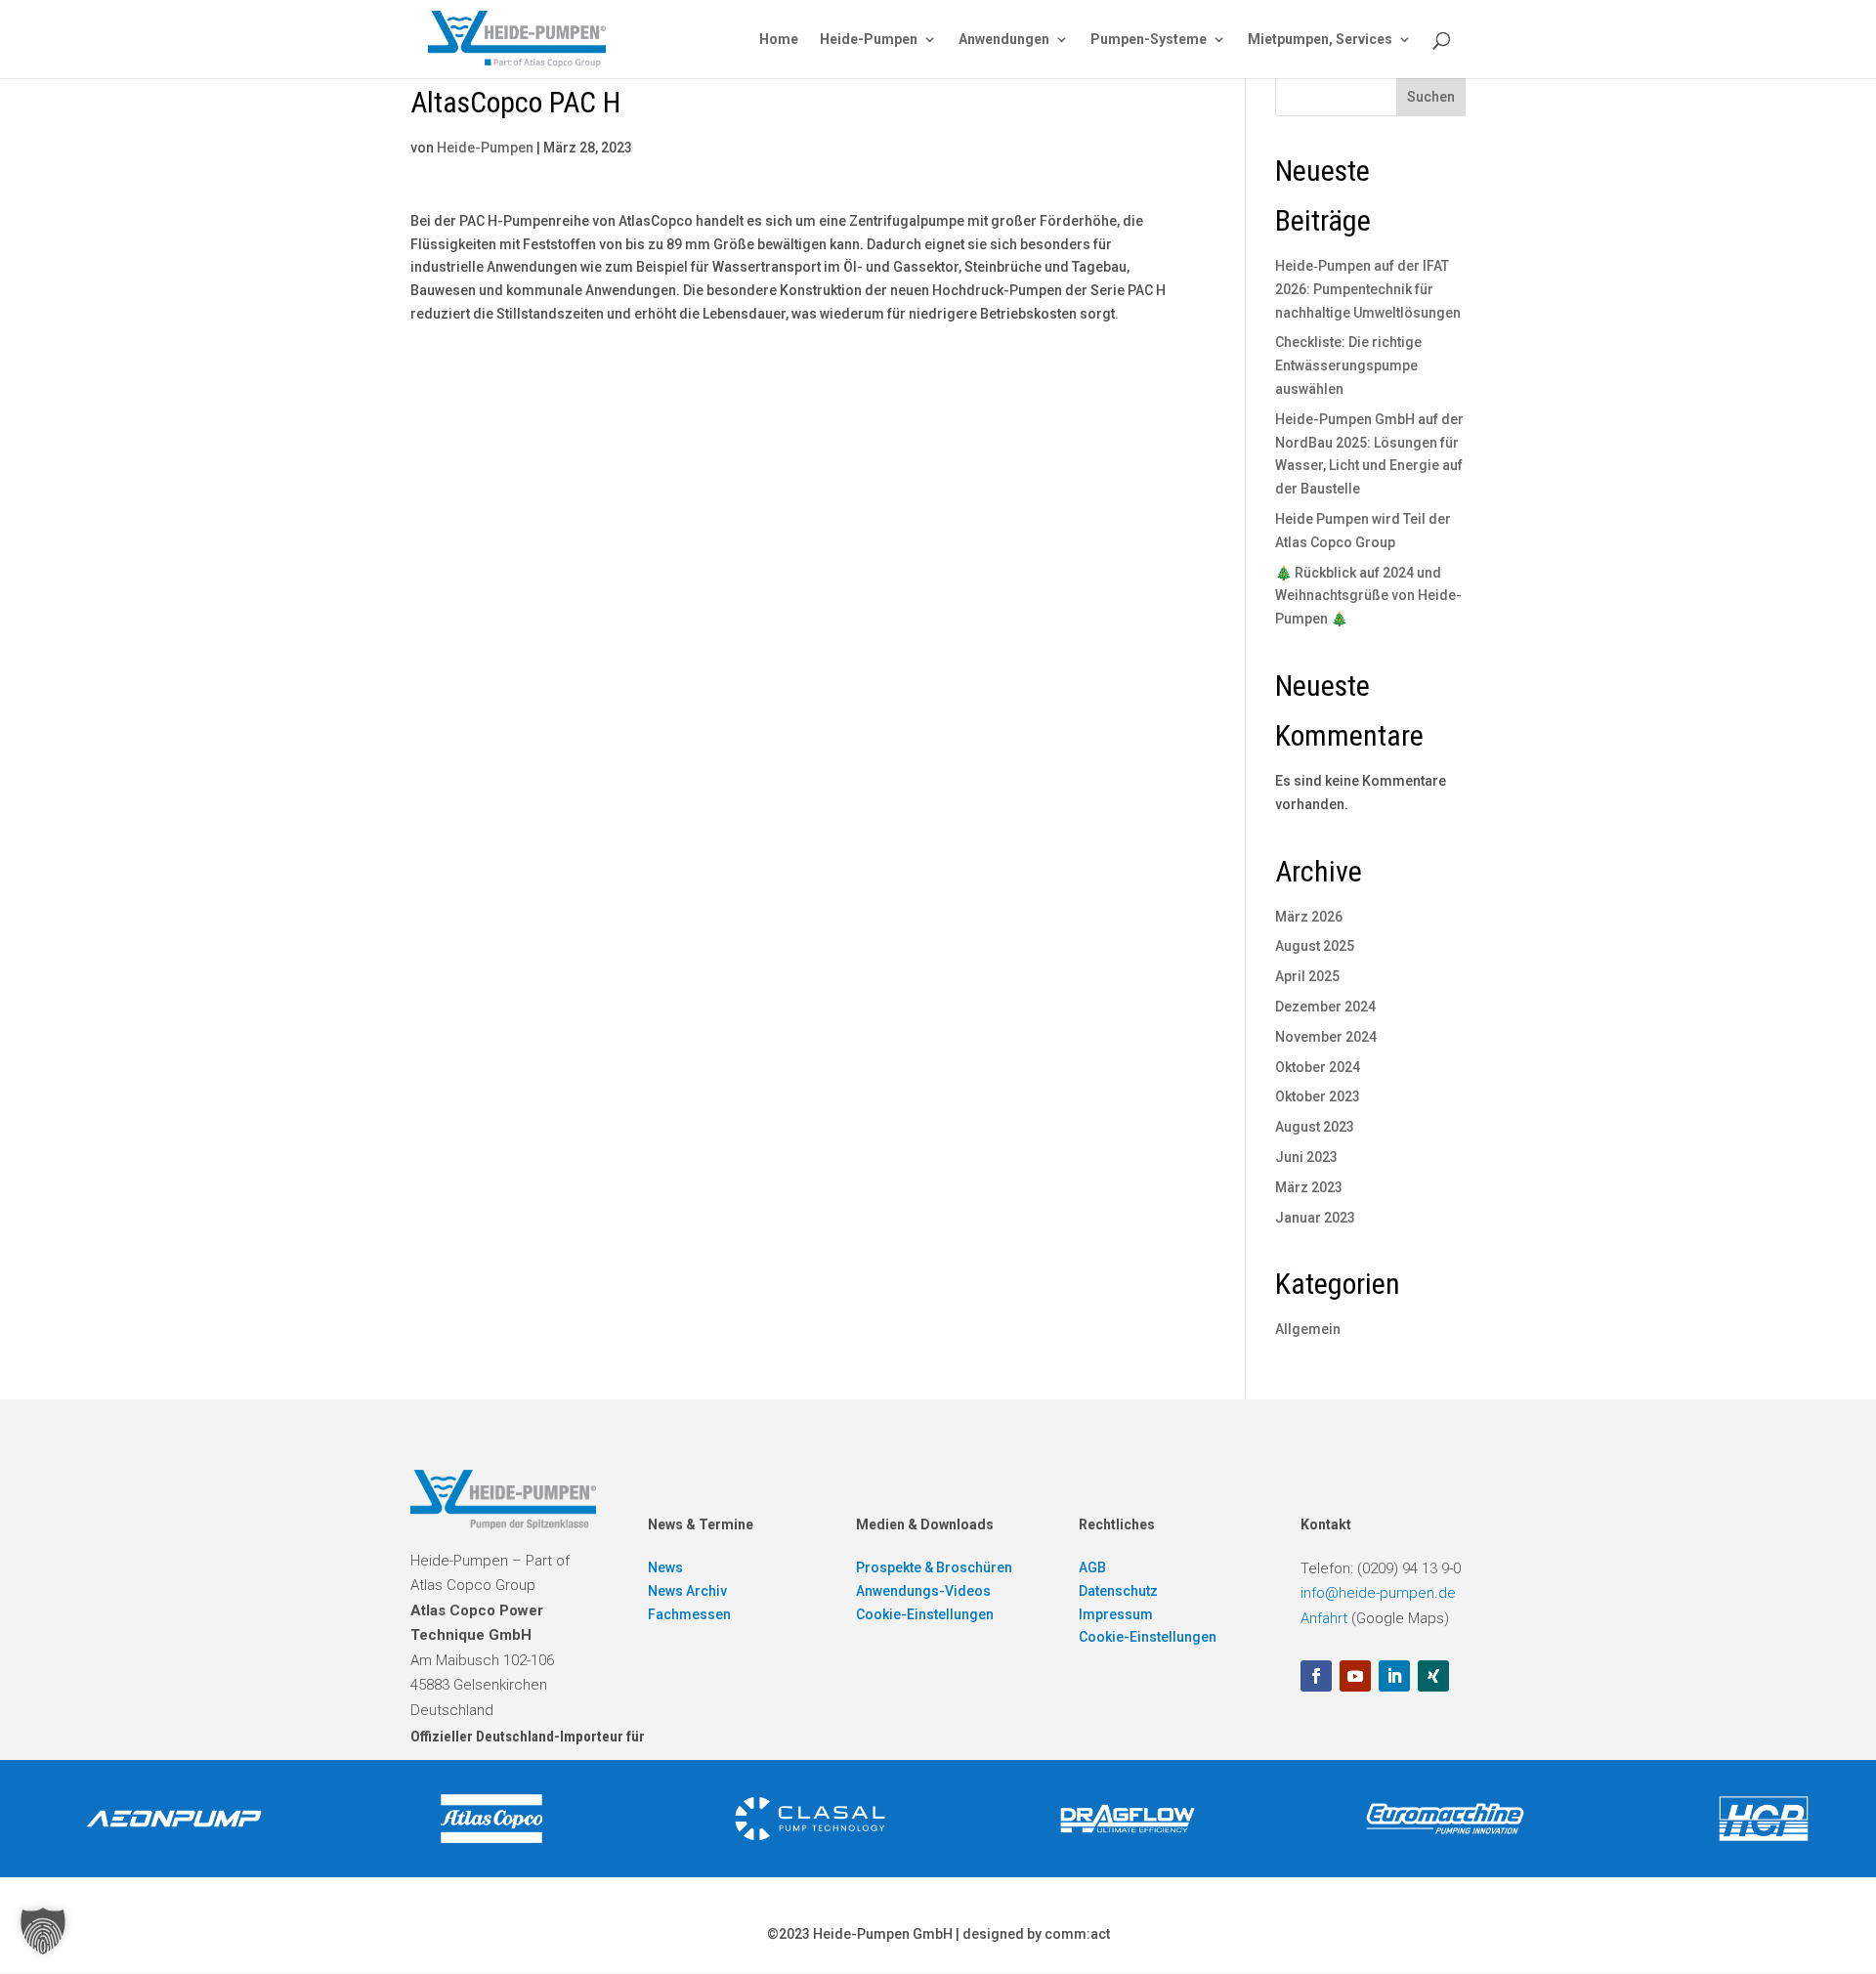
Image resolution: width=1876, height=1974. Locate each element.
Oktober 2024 (1318, 1067)
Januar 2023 (1315, 1218)
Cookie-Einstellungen (925, 1614)
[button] (43, 1931)
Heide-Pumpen (869, 40)
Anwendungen (1004, 40)
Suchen (1431, 97)
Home (779, 40)
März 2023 (1309, 1187)
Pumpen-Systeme (1149, 40)
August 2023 (1315, 1127)
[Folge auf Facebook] (1316, 1676)
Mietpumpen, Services (1320, 40)
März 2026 (1309, 917)
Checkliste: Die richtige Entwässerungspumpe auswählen (1348, 365)
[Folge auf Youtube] (1355, 1676)
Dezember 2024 (1325, 1007)
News (665, 1567)
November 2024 (1326, 1037)
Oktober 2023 (1318, 1096)
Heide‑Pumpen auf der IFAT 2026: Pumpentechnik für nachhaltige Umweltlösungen (1368, 289)
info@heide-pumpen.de (1378, 1593)
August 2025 (1315, 946)
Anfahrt (1324, 1618)
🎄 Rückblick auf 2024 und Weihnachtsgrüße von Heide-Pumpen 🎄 (1368, 596)
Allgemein (1308, 1329)
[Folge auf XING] (1433, 1676)
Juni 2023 (1306, 1157)
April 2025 (1307, 976)
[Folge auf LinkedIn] (1394, 1676)
